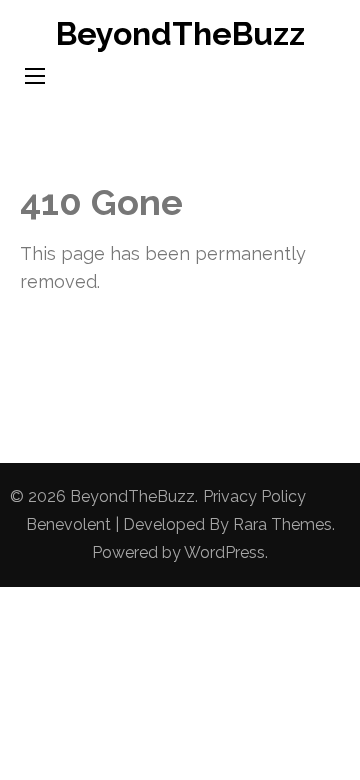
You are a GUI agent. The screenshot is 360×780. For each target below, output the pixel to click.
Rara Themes (282, 524)
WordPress (224, 552)
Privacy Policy (254, 496)
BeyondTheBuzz (180, 33)
